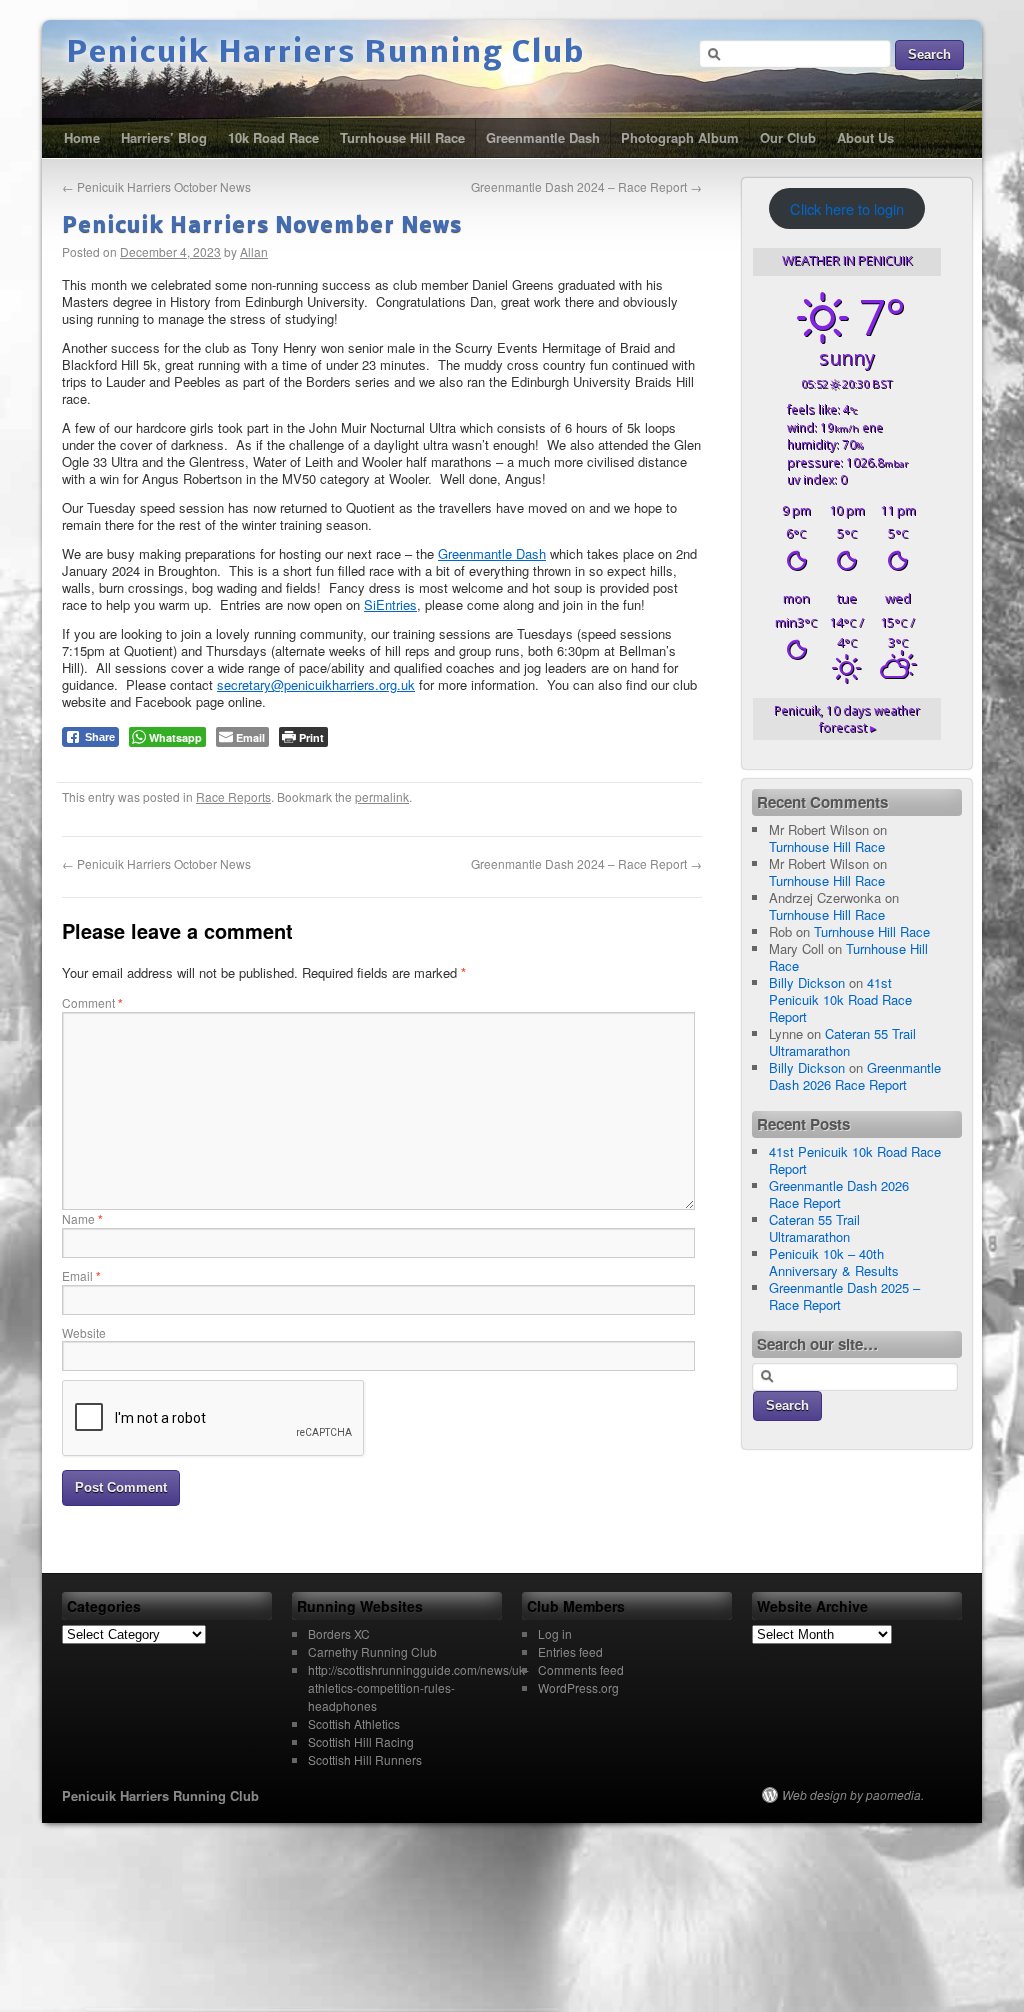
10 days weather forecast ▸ (847, 719)
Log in (555, 1633)
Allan (254, 251)
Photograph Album (680, 137)
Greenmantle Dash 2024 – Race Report (586, 186)
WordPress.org (578, 1687)
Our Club (788, 137)
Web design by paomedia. (853, 1795)
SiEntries (390, 604)
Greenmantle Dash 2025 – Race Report (844, 1296)
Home (82, 137)
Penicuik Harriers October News (156, 186)
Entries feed (570, 1651)
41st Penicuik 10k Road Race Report (840, 999)
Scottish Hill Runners (365, 1759)
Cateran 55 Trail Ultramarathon (842, 1042)
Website (84, 1332)
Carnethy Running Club (372, 1651)
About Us (865, 137)
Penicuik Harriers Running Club (326, 54)
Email (81, 1275)
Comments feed (581, 1669)
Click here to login (847, 208)
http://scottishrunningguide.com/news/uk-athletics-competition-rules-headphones (418, 1687)
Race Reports (233, 796)
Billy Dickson (807, 982)
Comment (92, 1002)
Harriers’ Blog (164, 137)
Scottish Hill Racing (361, 1741)
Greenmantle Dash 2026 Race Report (855, 1076)
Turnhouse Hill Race (402, 137)
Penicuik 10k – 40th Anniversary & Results (834, 1262)
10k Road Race (273, 137)
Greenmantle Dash (543, 137)
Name (82, 1218)
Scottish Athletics (354, 1723)
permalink (382, 796)
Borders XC (339, 1633)
